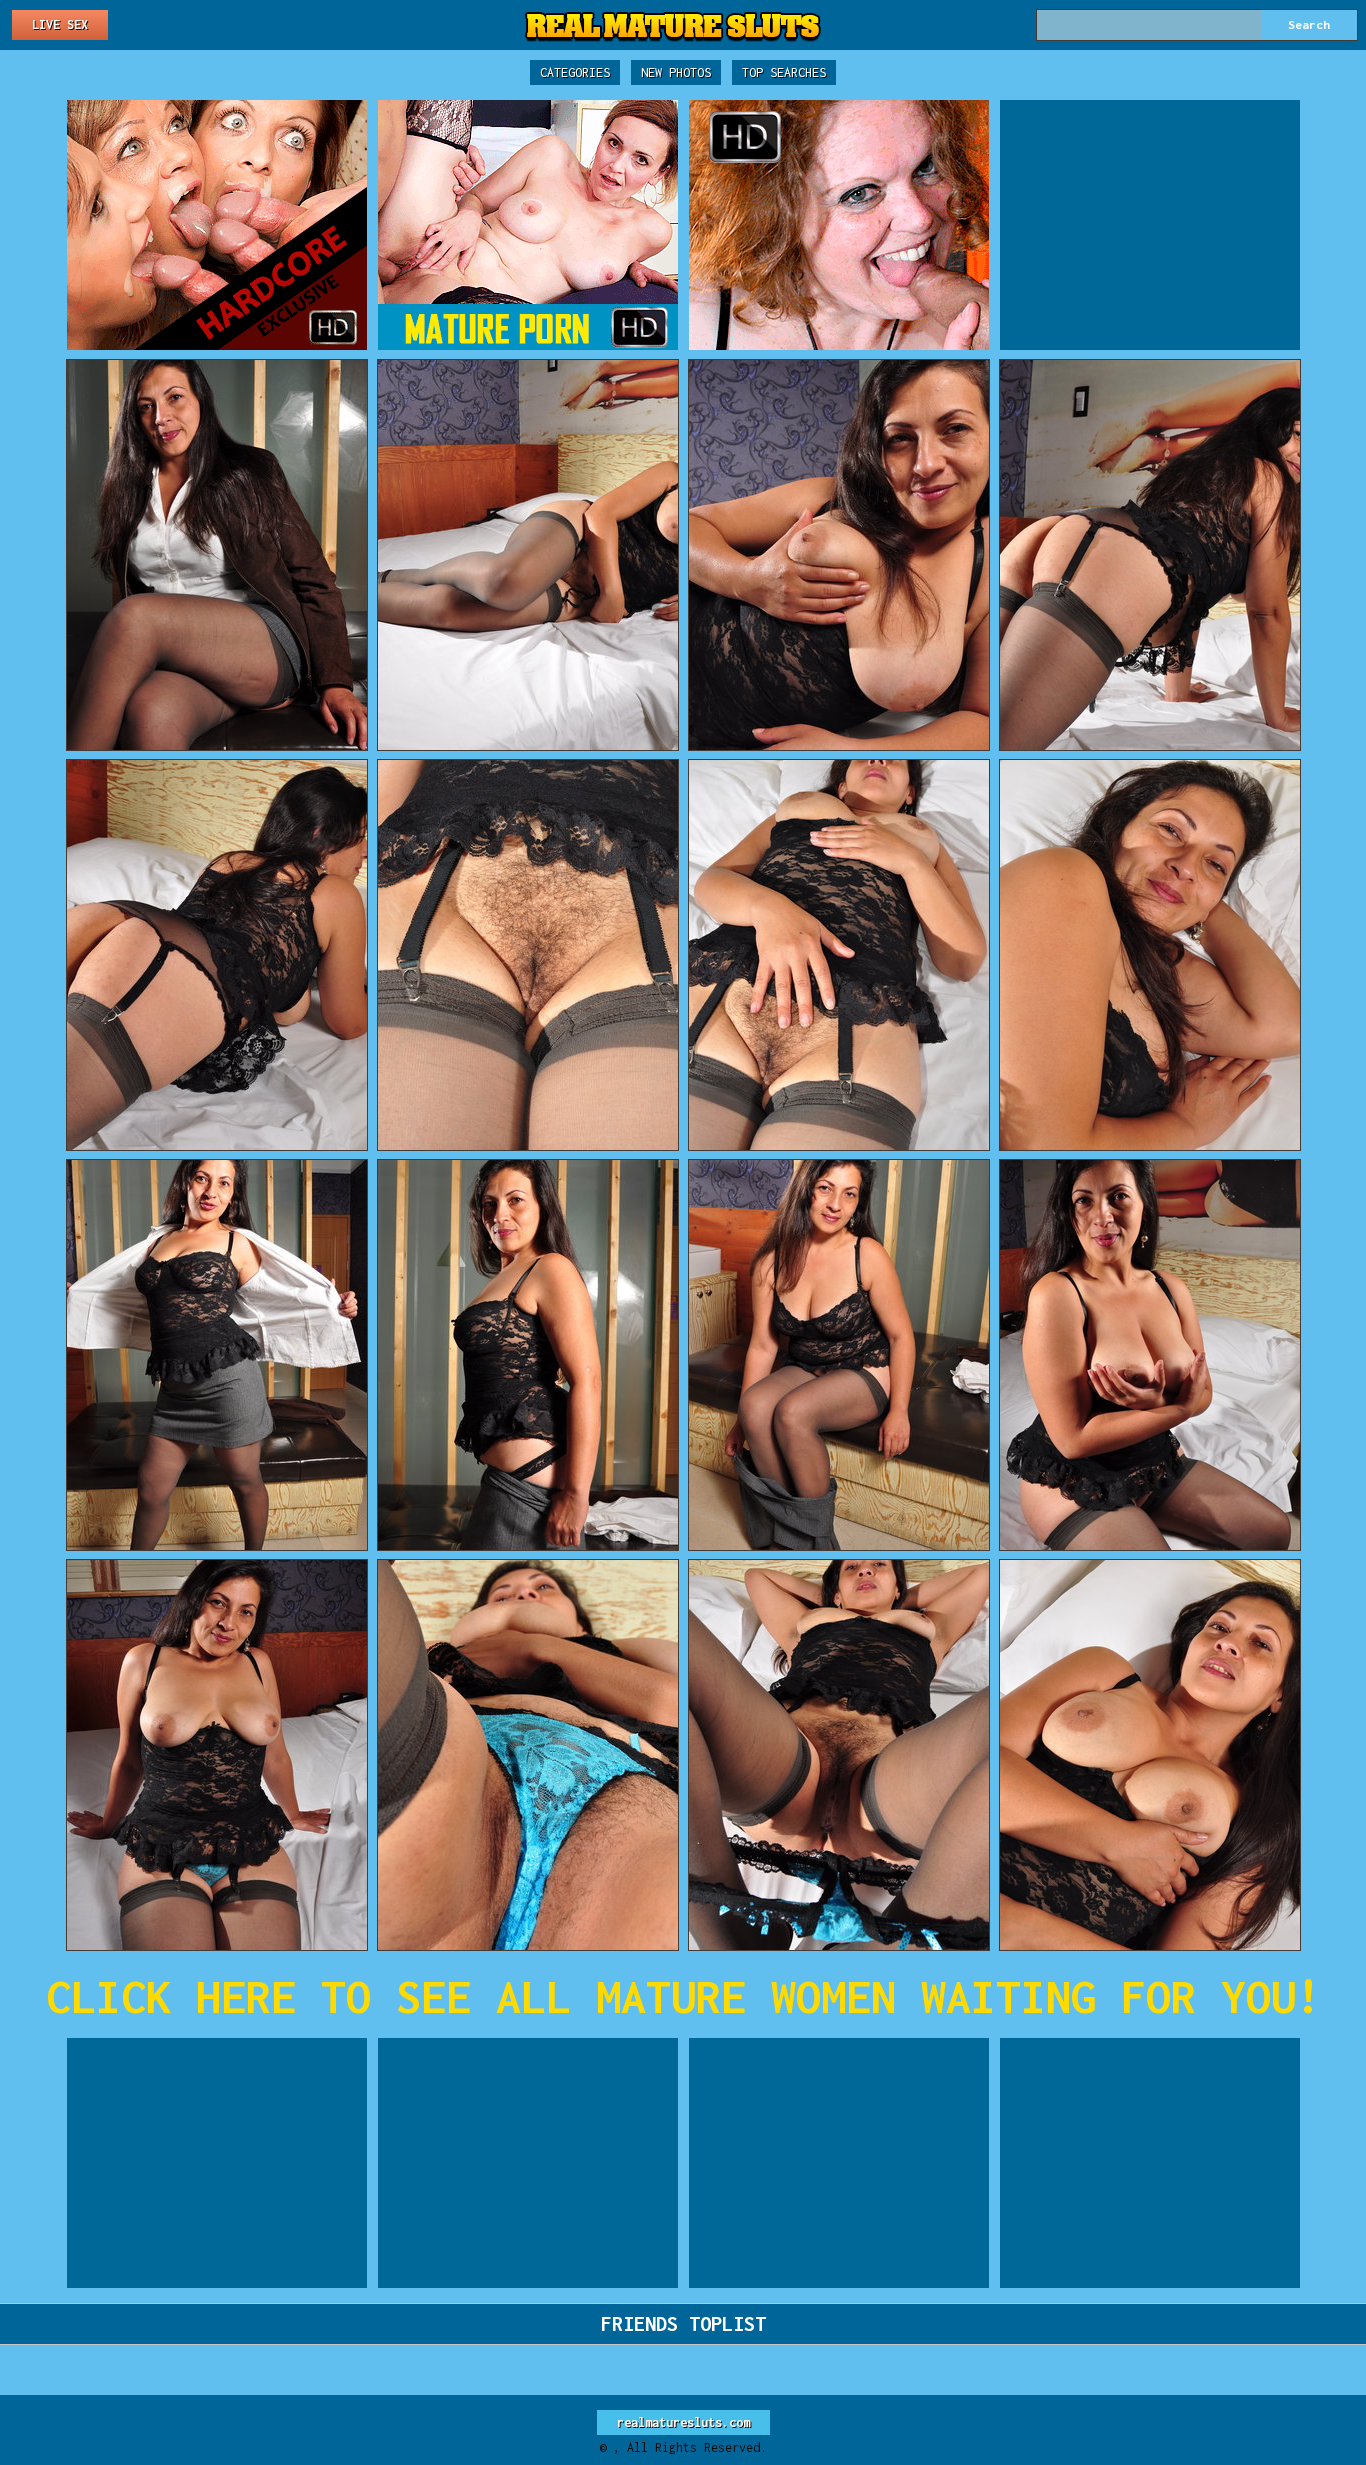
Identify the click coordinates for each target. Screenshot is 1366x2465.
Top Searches (784, 72)
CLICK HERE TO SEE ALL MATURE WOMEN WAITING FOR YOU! (683, 1996)
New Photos (676, 72)
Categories (575, 72)
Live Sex (60, 24)
